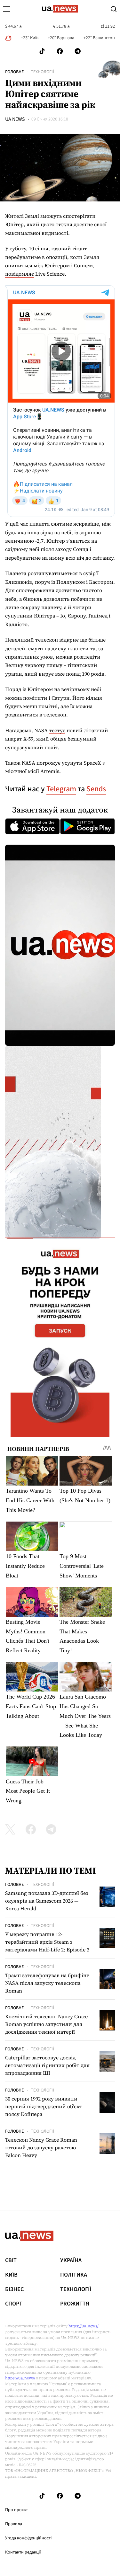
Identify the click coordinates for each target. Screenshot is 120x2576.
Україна (71, 2261)
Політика (74, 2275)
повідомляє (20, 274)
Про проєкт (16, 2510)
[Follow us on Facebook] (60, 51)
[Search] (114, 9)
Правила (14, 2524)
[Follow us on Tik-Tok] (42, 51)
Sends (96, 789)
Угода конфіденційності (28, 2538)
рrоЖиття (75, 2304)
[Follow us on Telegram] (78, 51)
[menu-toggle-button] (6, 9)
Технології (42, 72)
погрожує (48, 763)
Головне (14, 72)
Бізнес (14, 2289)
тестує (57, 730)
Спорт (14, 2304)
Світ (11, 2261)
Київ (11, 2275)
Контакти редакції (23, 2552)
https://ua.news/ (84, 2326)
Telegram (61, 789)
